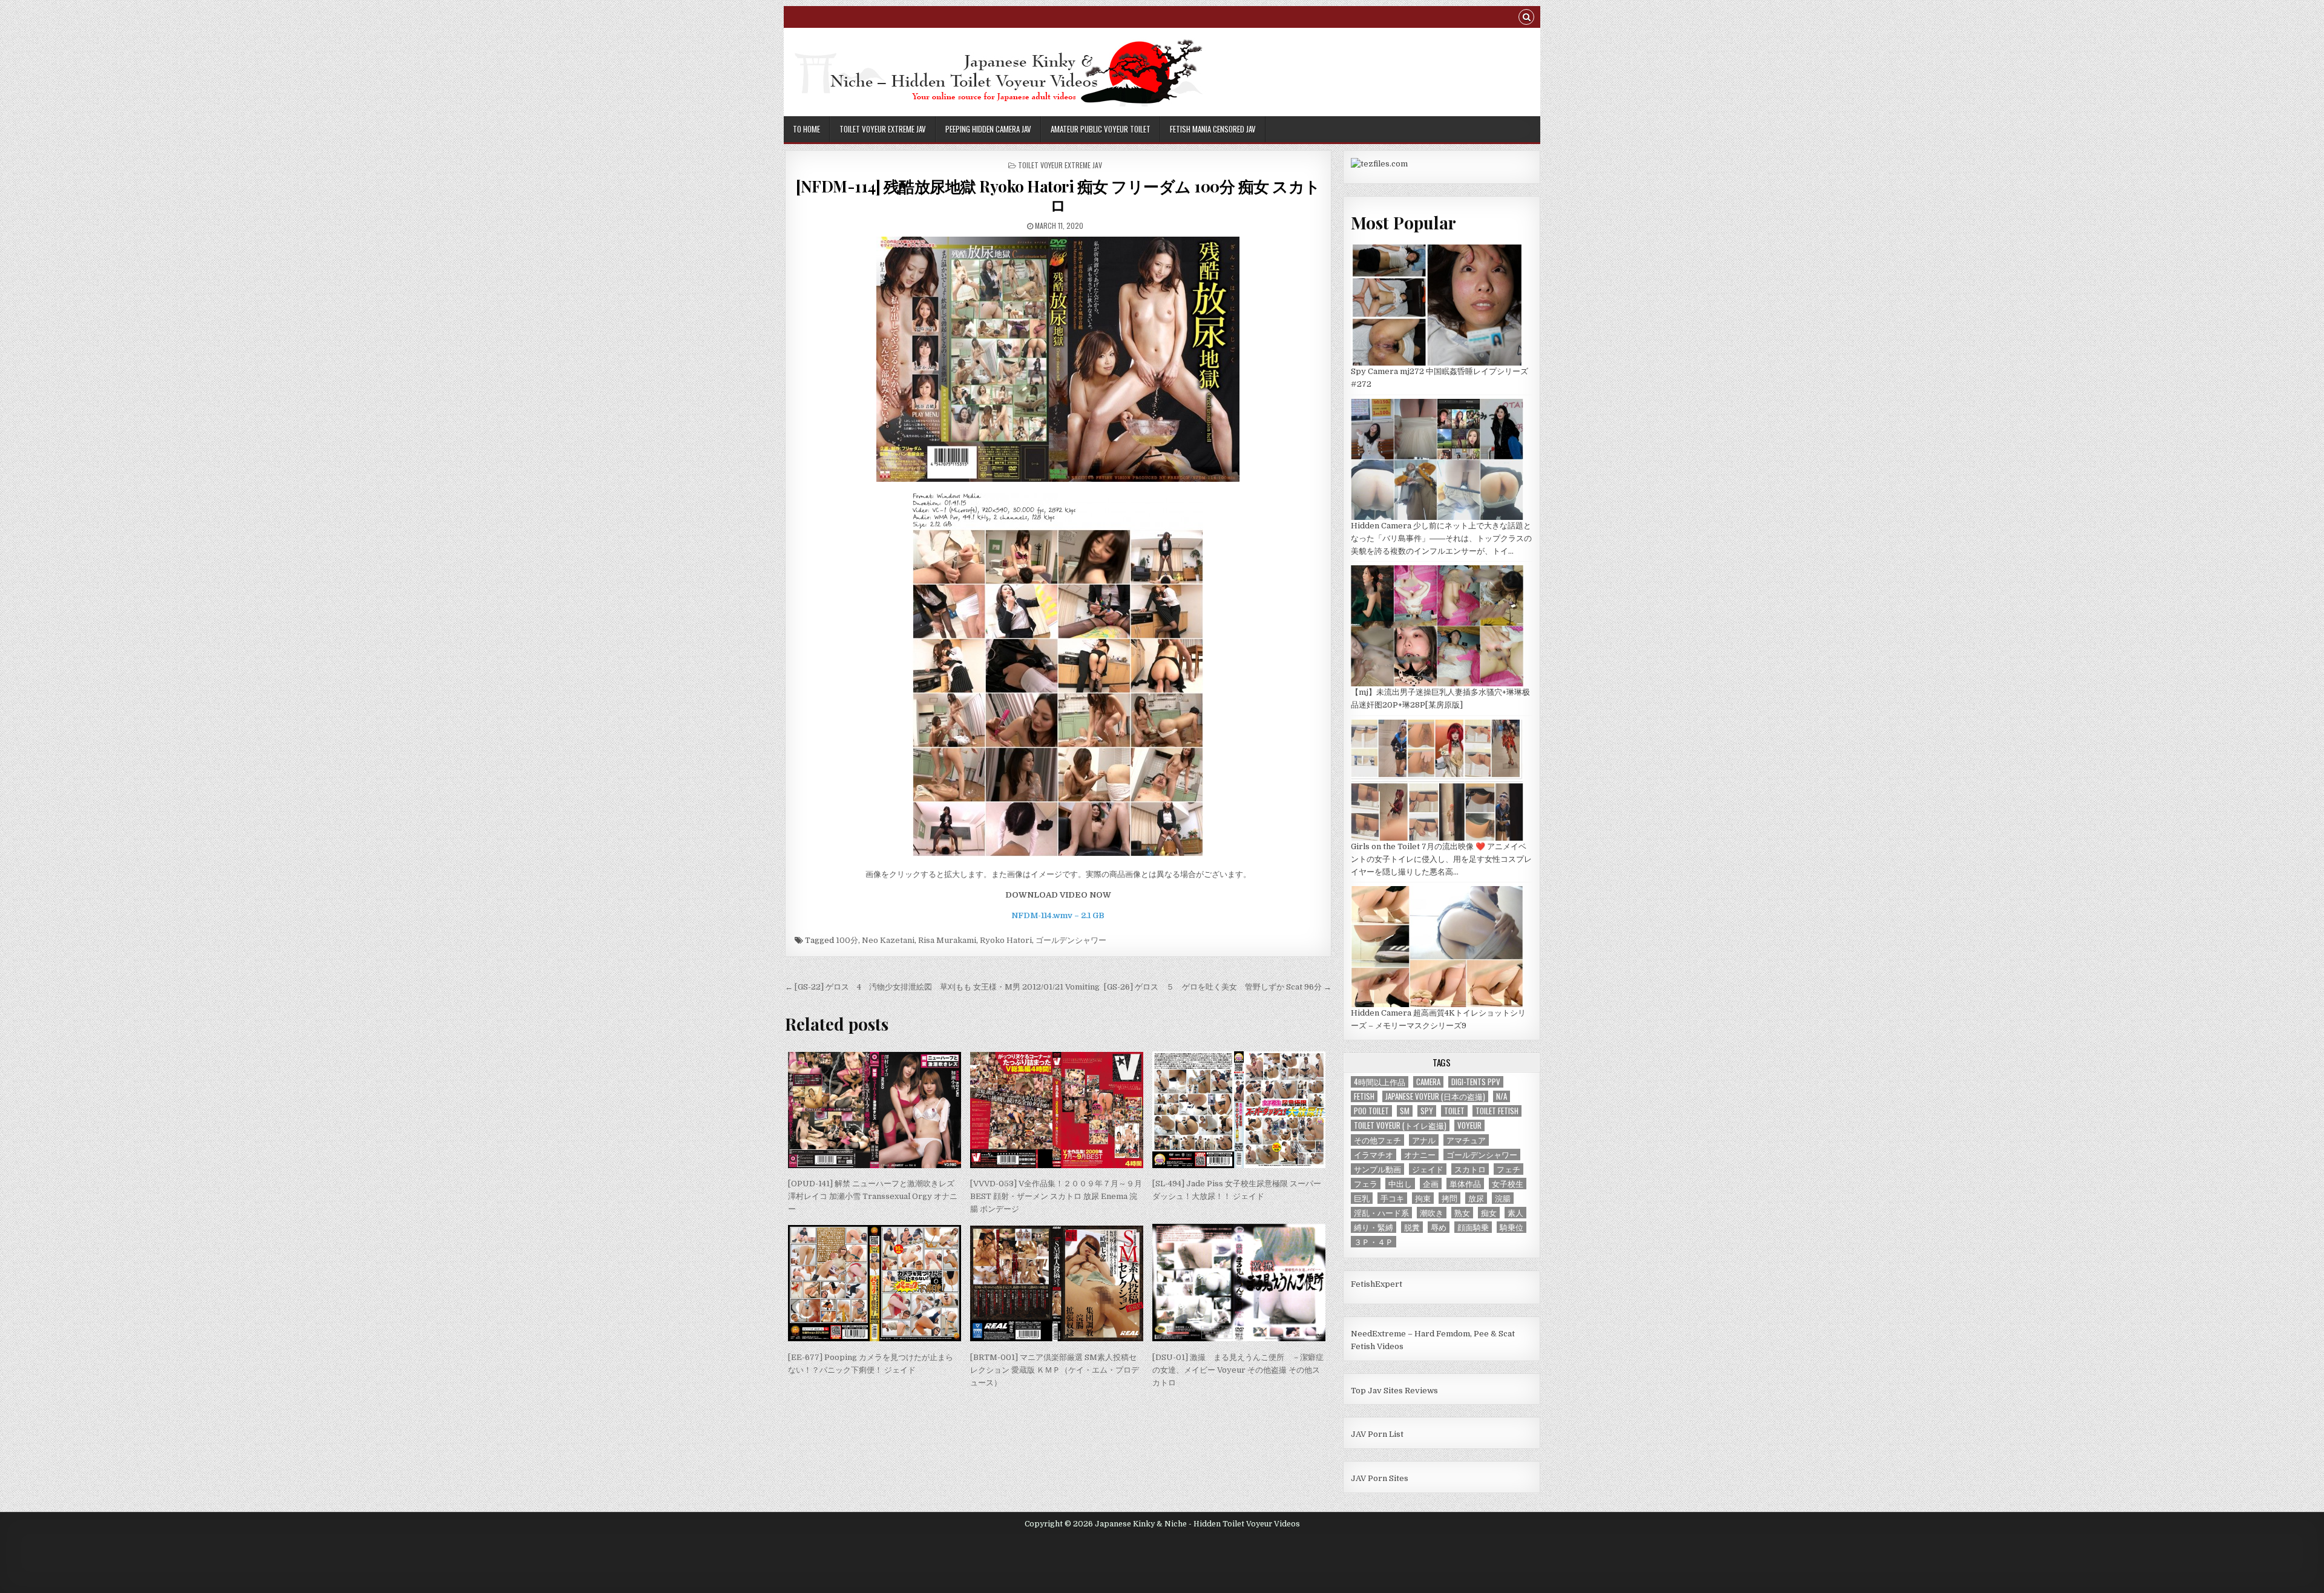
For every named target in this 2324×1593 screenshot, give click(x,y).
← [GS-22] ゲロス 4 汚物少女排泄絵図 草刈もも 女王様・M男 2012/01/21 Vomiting (942, 987)
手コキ (1392, 1198)
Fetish (1364, 1096)
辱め (1439, 1227)
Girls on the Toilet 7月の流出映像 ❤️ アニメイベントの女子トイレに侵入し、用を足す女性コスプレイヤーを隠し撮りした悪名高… (1441, 859)
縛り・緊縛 (1374, 1227)
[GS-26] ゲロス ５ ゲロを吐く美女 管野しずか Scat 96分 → (1218, 987)
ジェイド (1428, 1169)
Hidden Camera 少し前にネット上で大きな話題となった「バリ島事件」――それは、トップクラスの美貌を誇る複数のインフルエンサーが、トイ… (1441, 538)
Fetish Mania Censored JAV (1213, 129)
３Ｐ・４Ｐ (1374, 1242)
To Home (806, 129)
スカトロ (1470, 1169)
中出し (1400, 1184)
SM (1405, 1111)
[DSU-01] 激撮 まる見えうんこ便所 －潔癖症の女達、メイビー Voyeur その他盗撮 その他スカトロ (1238, 1370)
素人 (1515, 1213)
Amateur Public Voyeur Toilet (1101, 129)
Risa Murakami (947, 940)
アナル (1424, 1140)
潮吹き (1432, 1213)
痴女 (1489, 1213)
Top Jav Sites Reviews (1394, 1391)
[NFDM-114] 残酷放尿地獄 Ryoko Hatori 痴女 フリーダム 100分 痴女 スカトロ (1058, 195)
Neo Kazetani (888, 940)
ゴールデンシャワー (1071, 940)
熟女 (1462, 1213)
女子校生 (1508, 1184)
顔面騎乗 (1473, 1227)
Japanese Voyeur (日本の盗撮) (1435, 1096)
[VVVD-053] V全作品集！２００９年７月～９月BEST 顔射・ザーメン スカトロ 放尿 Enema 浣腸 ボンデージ (1056, 1196)
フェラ (1366, 1184)
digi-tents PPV (1476, 1082)
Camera (1428, 1082)
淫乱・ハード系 (1381, 1213)
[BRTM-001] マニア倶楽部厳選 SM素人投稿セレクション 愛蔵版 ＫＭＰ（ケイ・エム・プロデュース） (1055, 1370)
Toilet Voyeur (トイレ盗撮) (1400, 1125)
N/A (1502, 1096)
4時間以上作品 (1380, 1082)
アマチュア (1466, 1140)
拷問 (1449, 1198)
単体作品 (1465, 1184)
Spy (1427, 1111)
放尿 (1476, 1198)
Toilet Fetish (1497, 1111)
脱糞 (1412, 1227)
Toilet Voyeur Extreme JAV (883, 129)
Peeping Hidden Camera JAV (988, 129)
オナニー (1420, 1155)
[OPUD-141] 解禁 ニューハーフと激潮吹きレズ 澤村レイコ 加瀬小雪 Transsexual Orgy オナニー (873, 1196)
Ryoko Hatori (1006, 940)
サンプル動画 (1377, 1169)
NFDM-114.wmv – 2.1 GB (1058, 915)
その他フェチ (1377, 1140)
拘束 (1423, 1198)
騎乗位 (1512, 1227)
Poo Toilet (1371, 1111)
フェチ (1508, 1169)
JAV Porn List (1377, 1434)
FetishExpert (1377, 1284)
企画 (1431, 1184)
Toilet (1454, 1111)
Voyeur (1469, 1125)
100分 (847, 940)
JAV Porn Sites (1380, 1478)
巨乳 (1362, 1198)
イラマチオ (1374, 1155)
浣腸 (1503, 1198)
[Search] (1526, 18)
